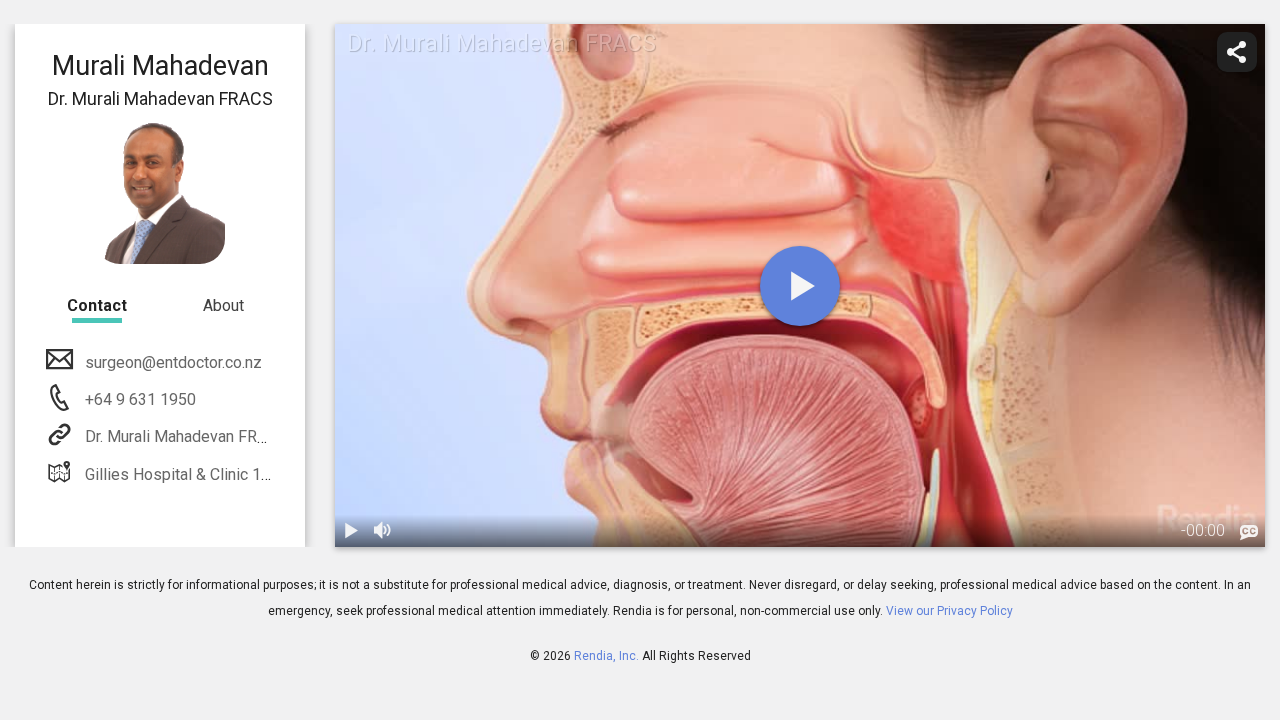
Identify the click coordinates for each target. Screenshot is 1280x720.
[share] (1237, 52)
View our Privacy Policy (949, 611)
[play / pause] (351, 531)
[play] (800, 286)
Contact (97, 305)
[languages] (1249, 533)
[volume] (383, 531)
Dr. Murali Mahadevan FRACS (186, 436)
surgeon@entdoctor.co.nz (173, 362)
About (223, 305)
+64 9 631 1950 (138, 399)
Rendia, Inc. (606, 656)
